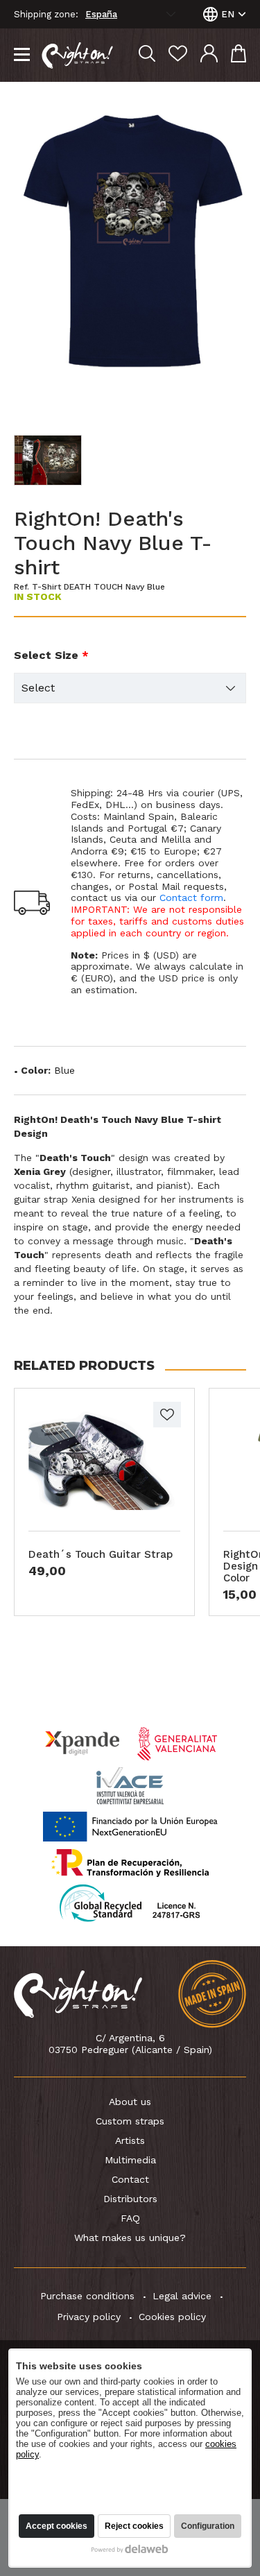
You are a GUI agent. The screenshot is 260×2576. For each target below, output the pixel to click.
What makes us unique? (130, 2238)
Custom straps (130, 2121)
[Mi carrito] (239, 55)
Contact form (191, 898)
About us (130, 2102)
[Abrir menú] (22, 55)
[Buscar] (147, 55)
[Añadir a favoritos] (167, 1415)
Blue (64, 1070)
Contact (130, 2179)
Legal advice (182, 2296)
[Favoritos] (178, 55)
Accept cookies (57, 2526)
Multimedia (130, 2160)
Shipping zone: (46, 15)
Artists (130, 2140)
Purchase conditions (87, 2296)
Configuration (208, 2526)
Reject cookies (134, 2526)
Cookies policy (172, 2317)
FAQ (130, 2218)
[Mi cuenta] (209, 55)
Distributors (130, 2199)
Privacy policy (89, 2317)
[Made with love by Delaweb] (130, 2549)
